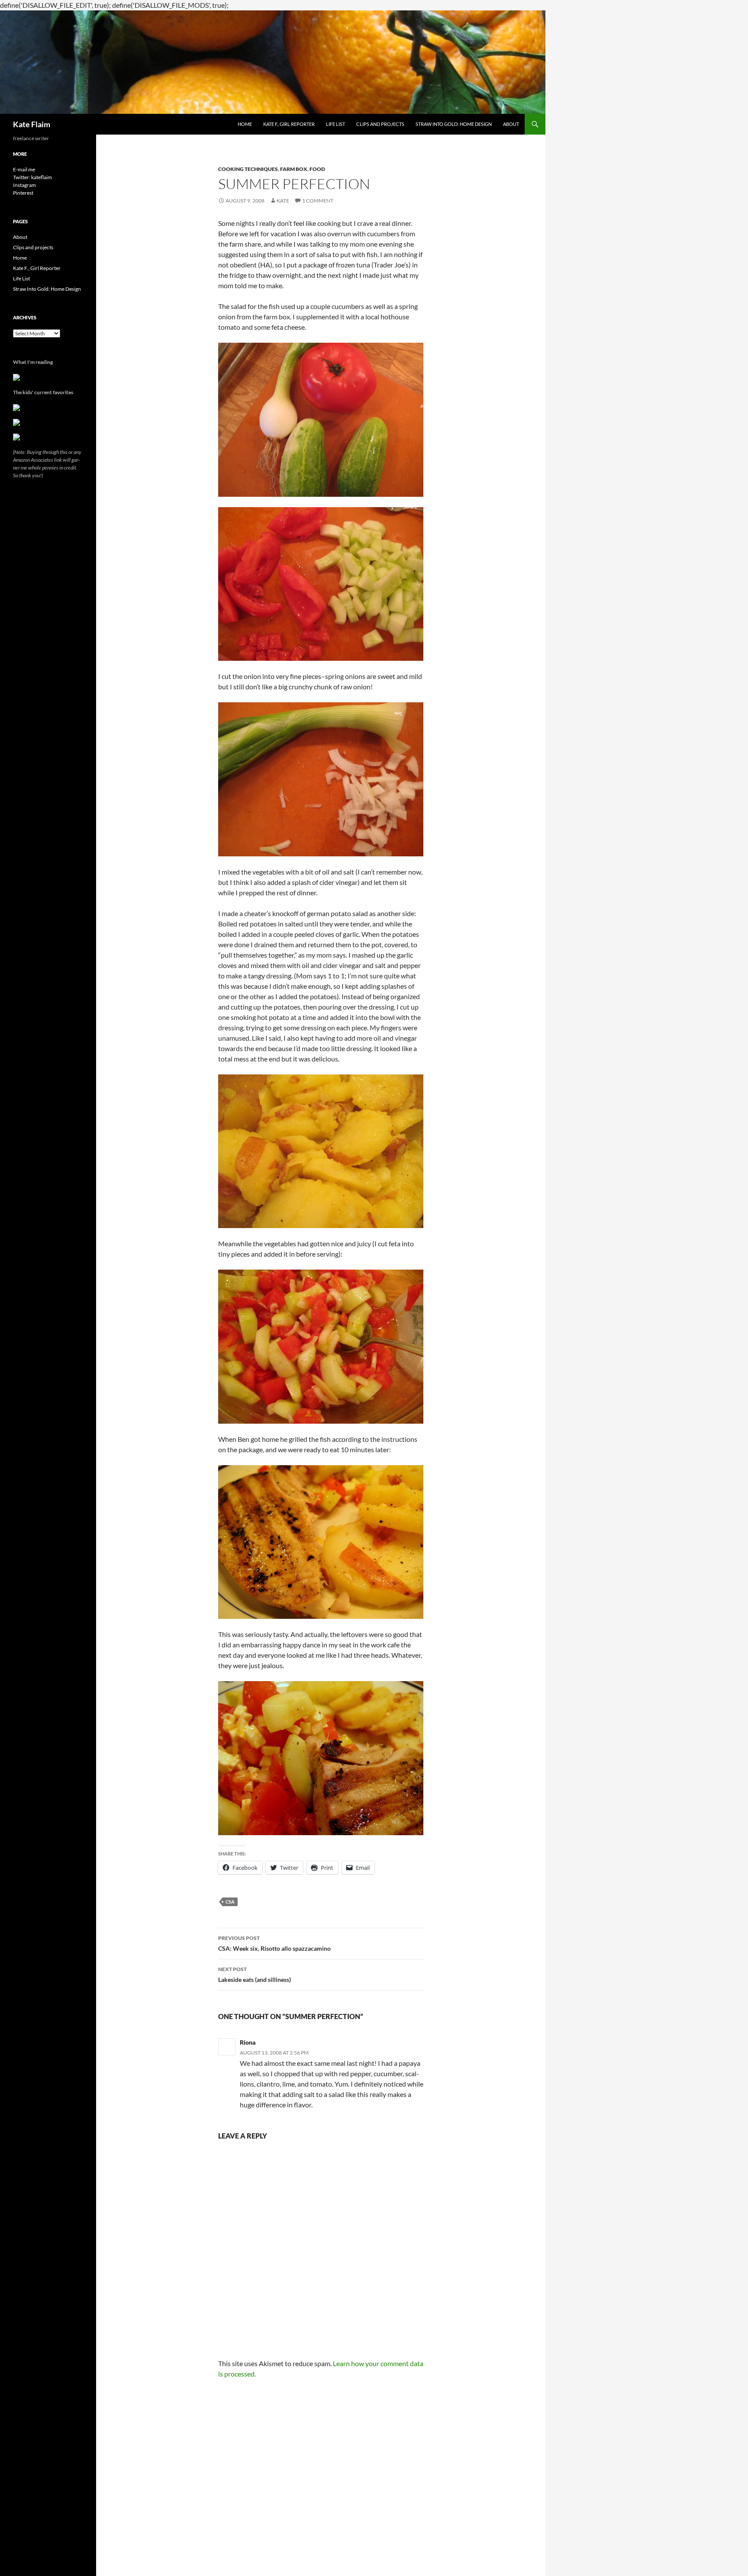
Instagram (24, 185)
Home (245, 124)
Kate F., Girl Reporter (289, 124)
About (511, 124)
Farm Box (294, 169)
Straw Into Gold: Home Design (454, 124)
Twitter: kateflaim (32, 177)
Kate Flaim (32, 124)
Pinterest (23, 193)
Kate (283, 201)
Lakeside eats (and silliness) (255, 1975)
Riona (248, 2042)
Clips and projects (380, 124)
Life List (335, 124)
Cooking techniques (248, 169)
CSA (230, 1902)
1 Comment (318, 201)
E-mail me (24, 169)
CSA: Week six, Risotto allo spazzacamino (274, 1943)
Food (317, 169)
